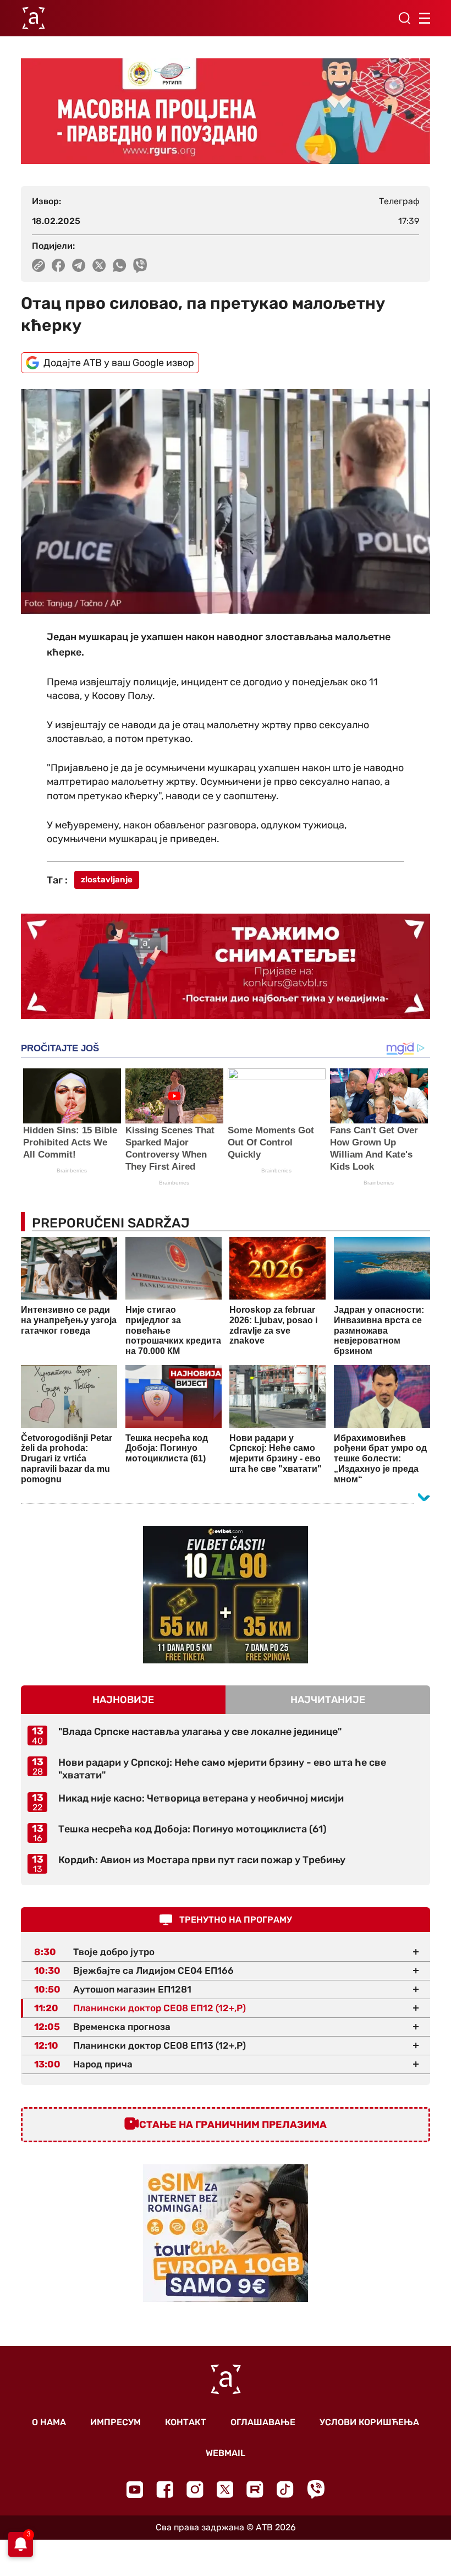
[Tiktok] (285, 2489)
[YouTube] (135, 2490)
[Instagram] (195, 2489)
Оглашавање (263, 2422)
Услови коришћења (369, 2422)
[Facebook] (165, 2489)
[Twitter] (225, 2489)
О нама (49, 2422)
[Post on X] (99, 265)
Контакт (186, 2422)
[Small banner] (226, 1595)
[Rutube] (255, 2489)
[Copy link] (38, 265)
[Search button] (404, 18)
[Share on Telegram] (79, 265)
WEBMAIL (226, 2453)
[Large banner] (226, 111)
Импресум (116, 2422)
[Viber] (316, 2489)
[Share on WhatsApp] (120, 265)
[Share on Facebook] (59, 265)
